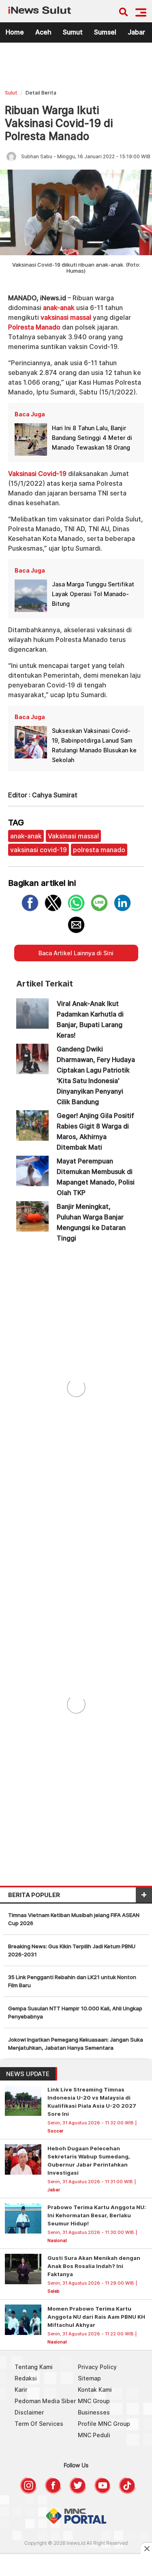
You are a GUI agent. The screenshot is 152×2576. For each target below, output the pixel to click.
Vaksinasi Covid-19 (37, 474)
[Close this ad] (146, 2548)
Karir (21, 2390)
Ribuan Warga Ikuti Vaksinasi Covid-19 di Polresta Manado (59, 123)
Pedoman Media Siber (45, 2401)
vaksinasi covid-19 (39, 850)
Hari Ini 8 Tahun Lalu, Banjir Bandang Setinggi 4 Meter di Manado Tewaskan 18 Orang (92, 438)
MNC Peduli (94, 2435)
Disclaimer (29, 2412)
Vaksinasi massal (73, 836)
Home (15, 32)
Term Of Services (39, 2424)
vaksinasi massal (66, 317)
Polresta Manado (34, 327)
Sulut (11, 93)
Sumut (73, 32)
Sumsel (105, 32)
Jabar (136, 32)
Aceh (43, 32)
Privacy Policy (97, 2367)
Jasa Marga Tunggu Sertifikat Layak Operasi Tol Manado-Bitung (93, 594)
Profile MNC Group (104, 2424)
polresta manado (99, 850)
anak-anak (59, 308)
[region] (76, 68)
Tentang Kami (34, 2367)
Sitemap (89, 2378)
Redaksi (26, 2378)
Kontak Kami (95, 2390)
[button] (141, 12)
